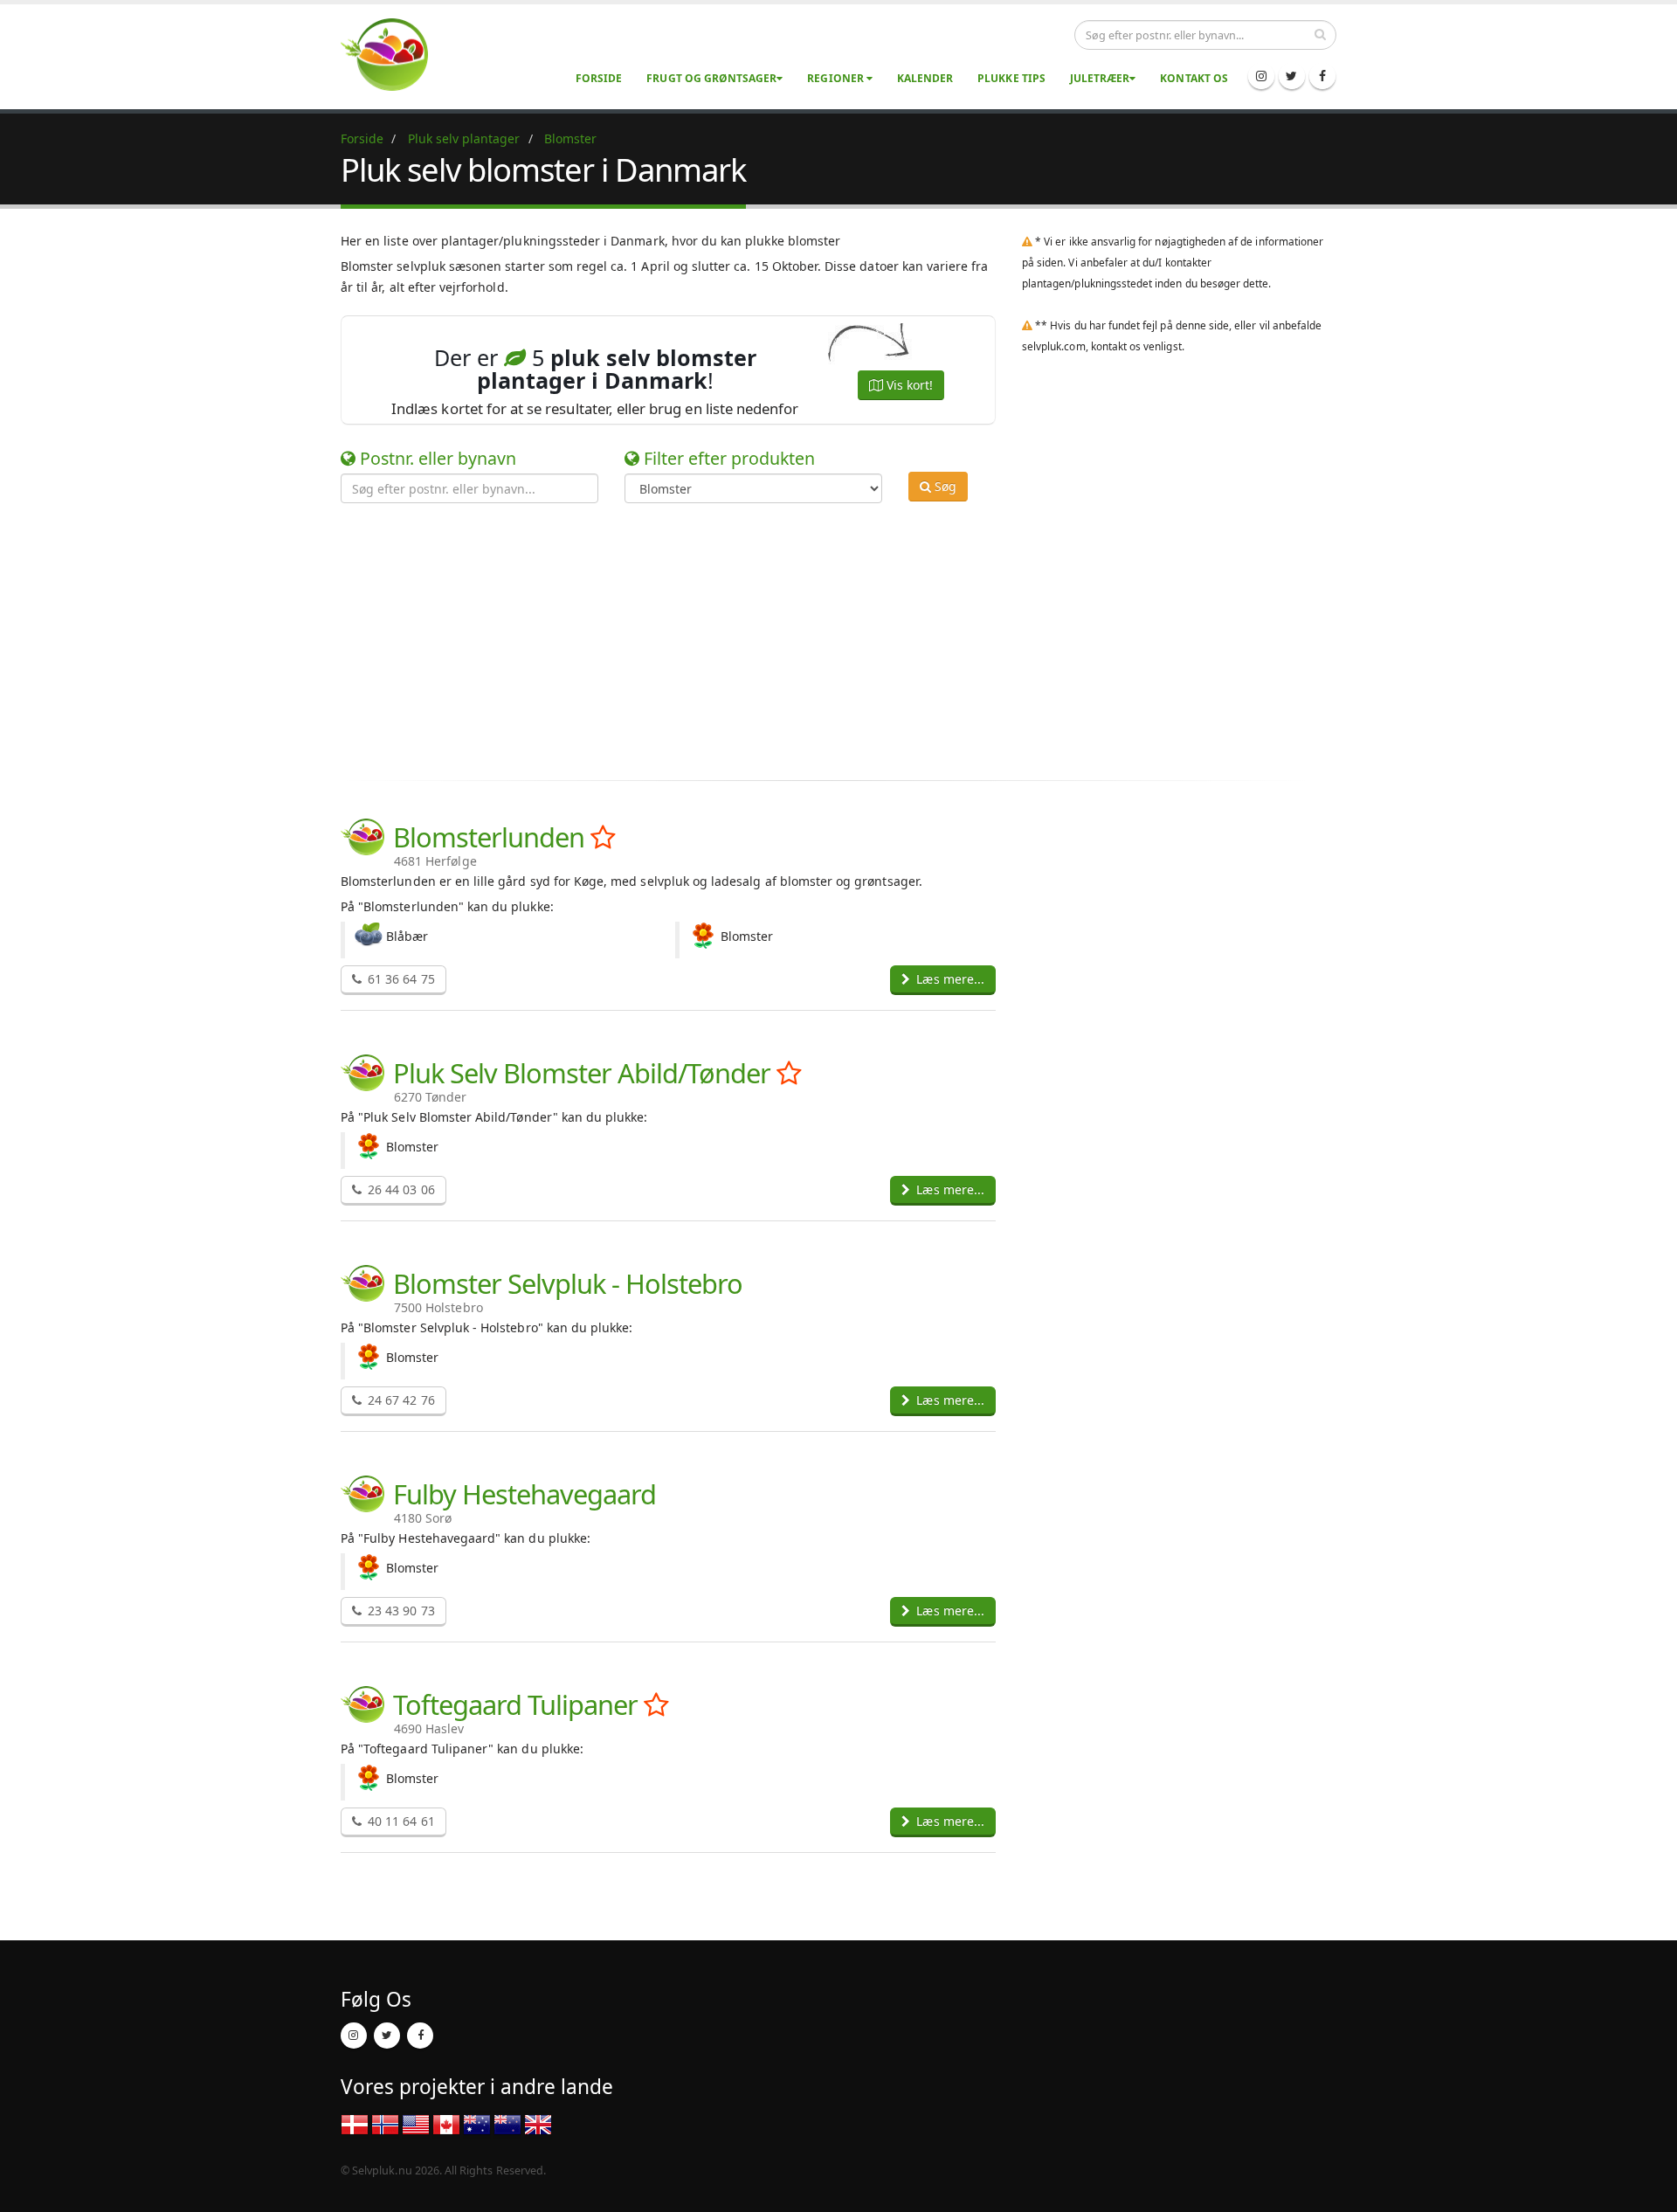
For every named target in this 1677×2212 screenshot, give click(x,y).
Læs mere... (949, 979)
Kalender (925, 78)
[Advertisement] (825, 639)
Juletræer (1100, 78)
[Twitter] (1292, 76)
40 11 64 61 (400, 1821)
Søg (944, 486)
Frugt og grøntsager (711, 78)
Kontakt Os (1194, 78)
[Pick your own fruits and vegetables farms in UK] (538, 2124)
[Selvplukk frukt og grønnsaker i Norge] (385, 2124)
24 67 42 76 (400, 1400)
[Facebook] (1322, 76)
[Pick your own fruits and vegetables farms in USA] (416, 2124)
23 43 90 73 (400, 1611)
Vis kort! (908, 385)
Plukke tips (1011, 78)
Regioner (836, 78)
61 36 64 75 (400, 979)
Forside (599, 78)
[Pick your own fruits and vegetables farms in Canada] (446, 2124)
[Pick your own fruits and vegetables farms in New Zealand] (507, 2124)
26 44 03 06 (400, 1189)
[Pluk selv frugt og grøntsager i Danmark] (395, 54)
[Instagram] (1261, 76)
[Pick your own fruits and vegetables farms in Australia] (477, 2124)
